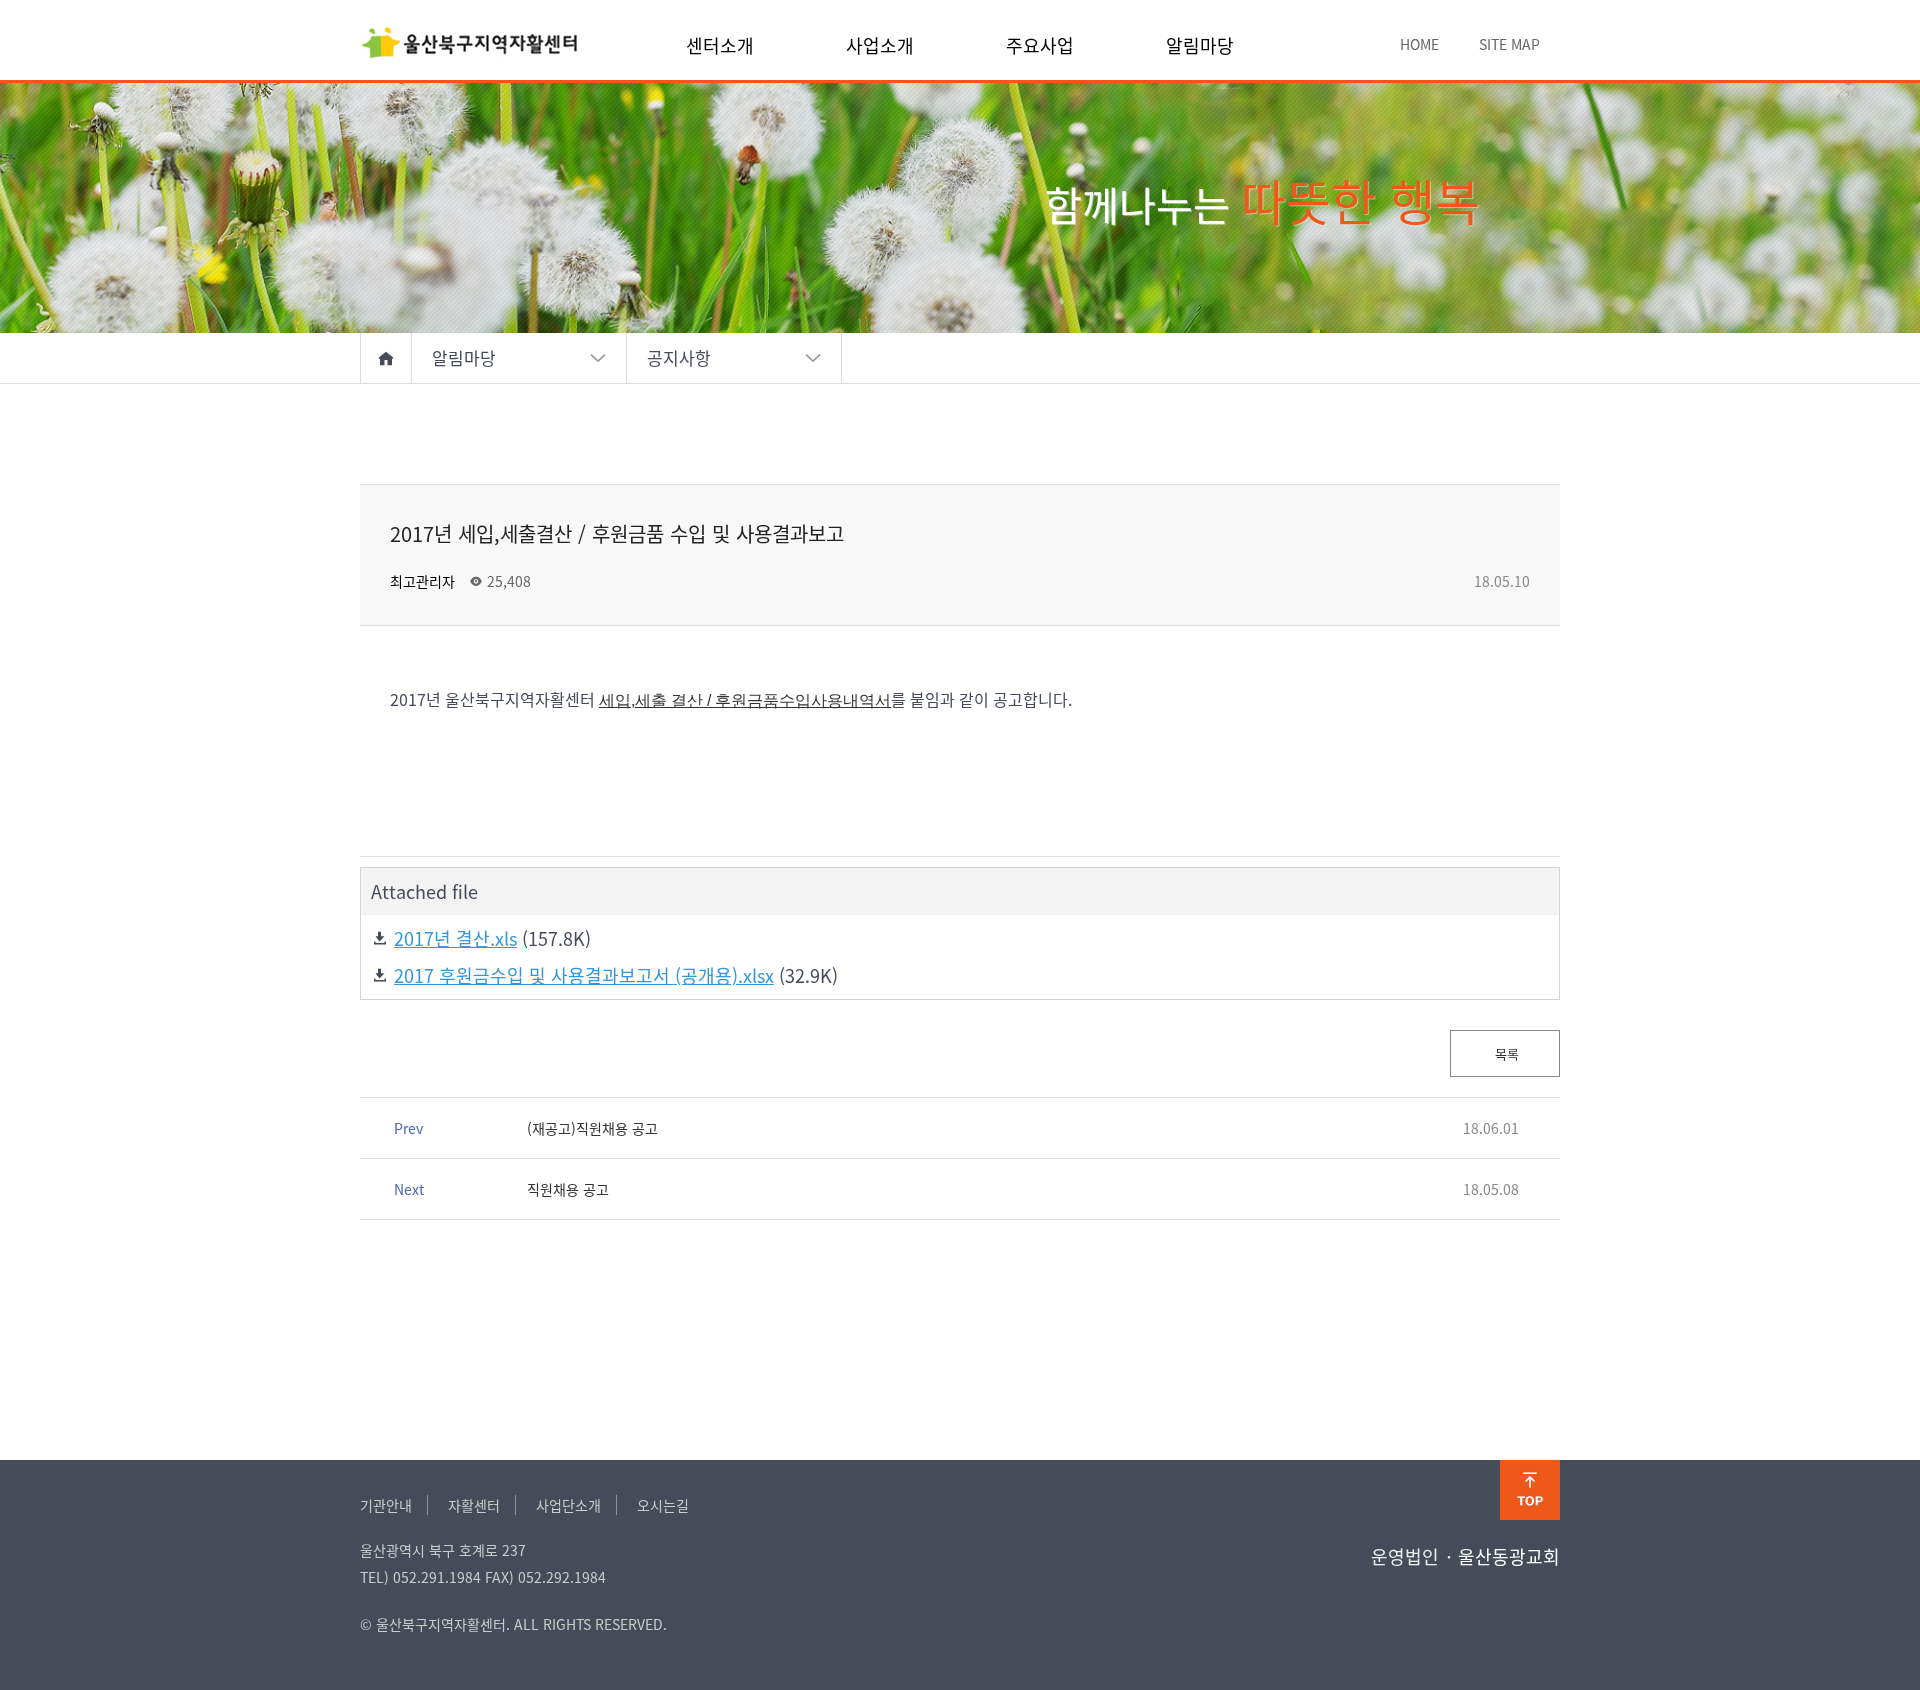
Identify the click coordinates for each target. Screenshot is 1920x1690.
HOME (1419, 44)
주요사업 (1040, 45)
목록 (1505, 1053)
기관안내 (386, 1505)
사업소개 (880, 45)
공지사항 (679, 357)
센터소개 (720, 45)
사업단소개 (568, 1505)
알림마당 (1200, 45)
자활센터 (474, 1505)
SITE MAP (1509, 44)
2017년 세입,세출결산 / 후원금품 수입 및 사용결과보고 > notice (470, 45)
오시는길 (663, 1505)
